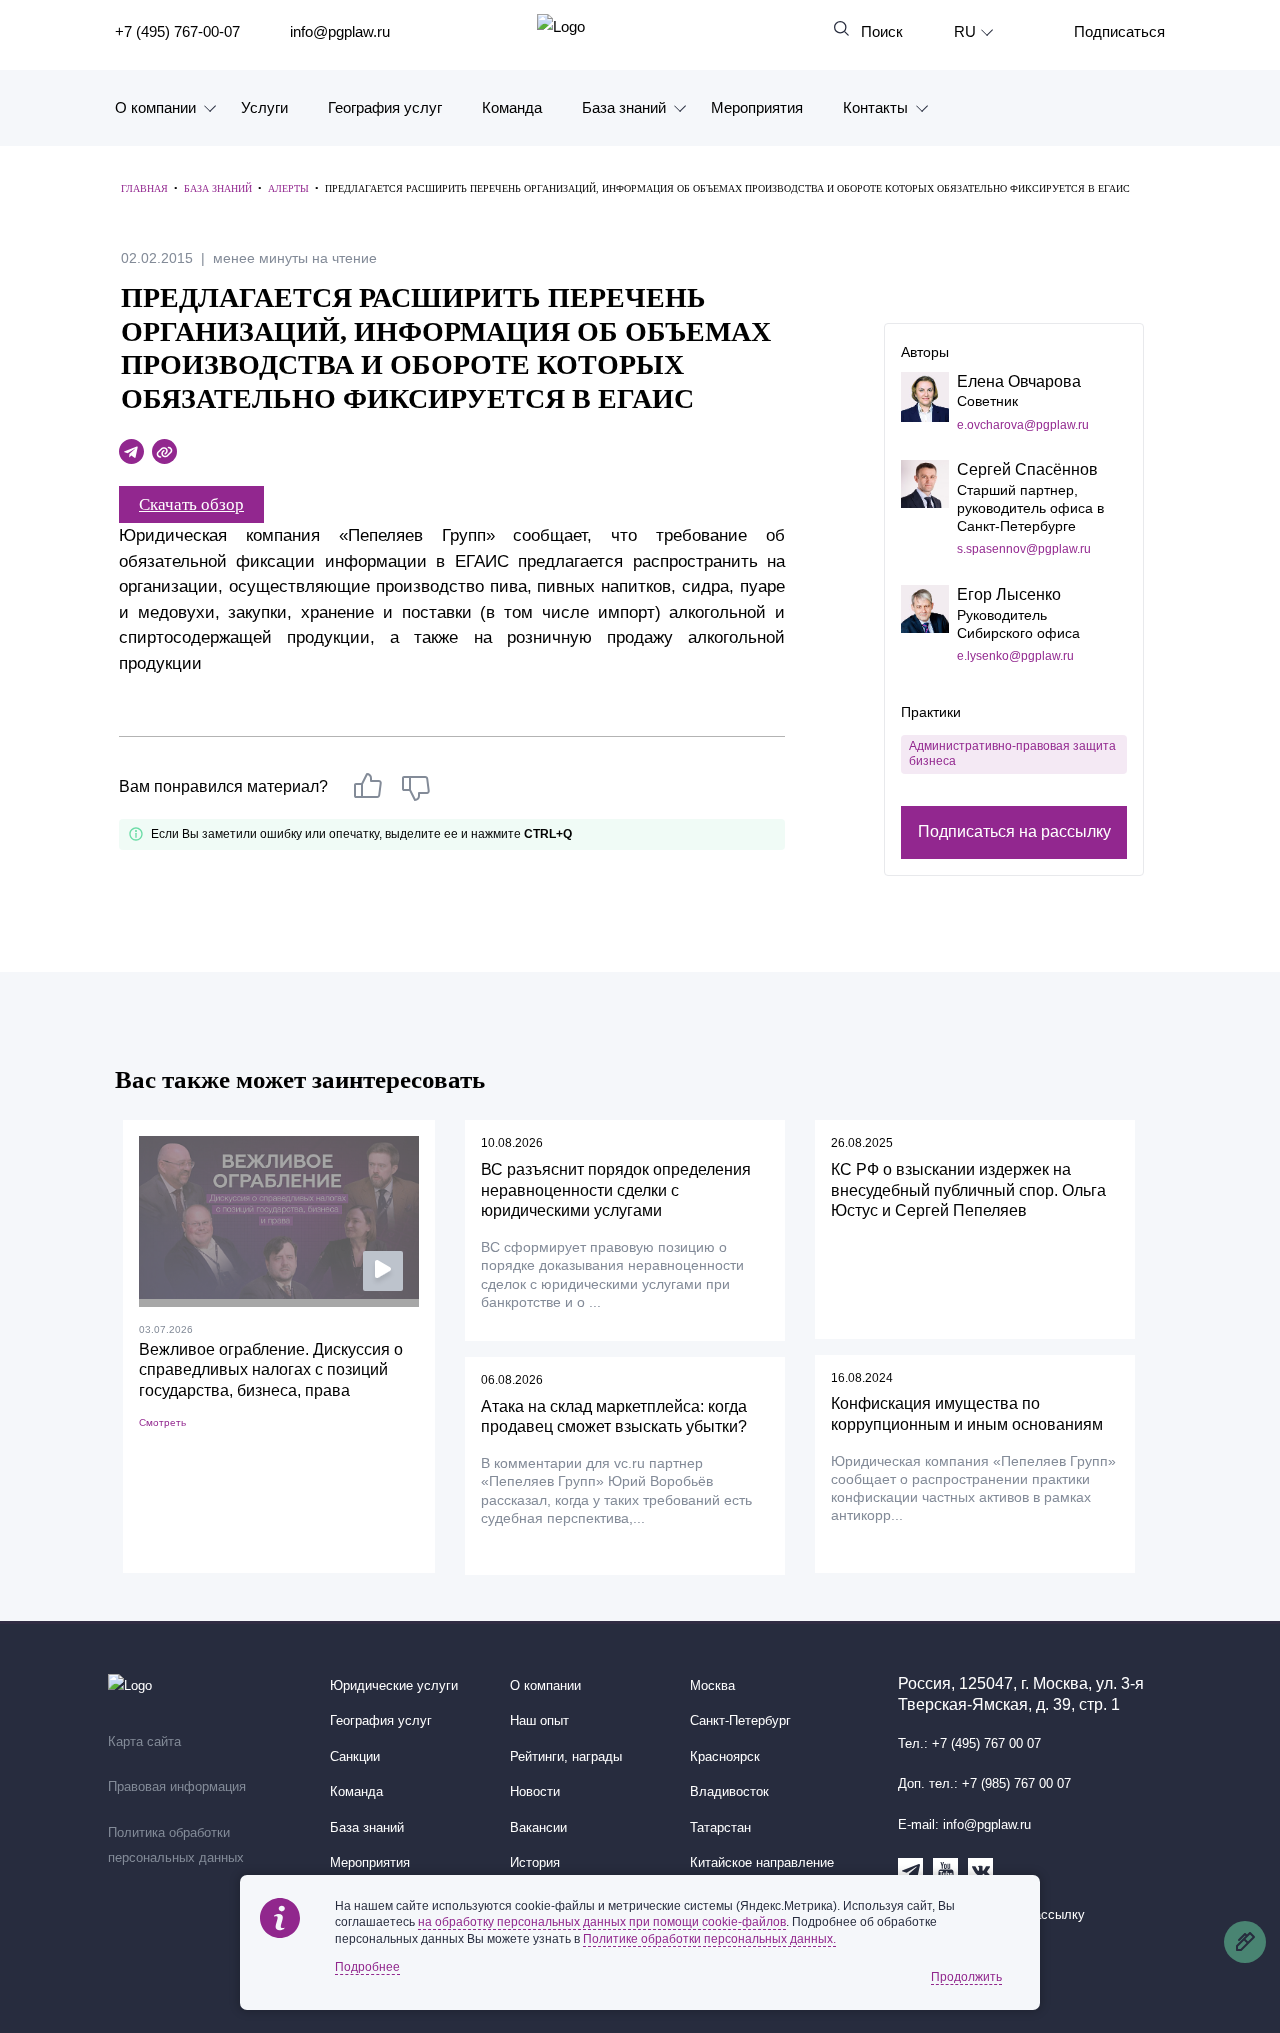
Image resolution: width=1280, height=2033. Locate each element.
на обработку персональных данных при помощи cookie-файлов (602, 1922)
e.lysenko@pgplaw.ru (1015, 656)
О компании (155, 107)
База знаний (624, 107)
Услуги (264, 107)
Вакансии (538, 1828)
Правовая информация (177, 1787)
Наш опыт (539, 1721)
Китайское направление (762, 1863)
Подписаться (1119, 31)
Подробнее (367, 1967)
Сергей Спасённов (1027, 469)
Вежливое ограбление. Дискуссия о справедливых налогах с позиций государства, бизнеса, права (271, 1370)
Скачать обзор (191, 504)
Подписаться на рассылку (1014, 831)
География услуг (385, 107)
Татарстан (720, 1828)
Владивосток (729, 1792)
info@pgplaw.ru (340, 31)
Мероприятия (757, 107)
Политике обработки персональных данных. (709, 1939)
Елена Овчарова (1019, 381)
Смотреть (162, 1422)
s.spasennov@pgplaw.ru (1024, 549)
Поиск (882, 31)
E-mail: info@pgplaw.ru (964, 1825)
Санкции (355, 1757)
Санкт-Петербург (740, 1721)
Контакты (875, 107)
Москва (712, 1686)
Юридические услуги (394, 1686)
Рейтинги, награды (566, 1757)
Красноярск (725, 1757)
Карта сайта (144, 1742)
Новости (535, 1792)
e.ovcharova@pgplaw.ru (1023, 425)
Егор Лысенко (1009, 594)
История (535, 1863)
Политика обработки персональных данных (176, 1846)
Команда (512, 107)
